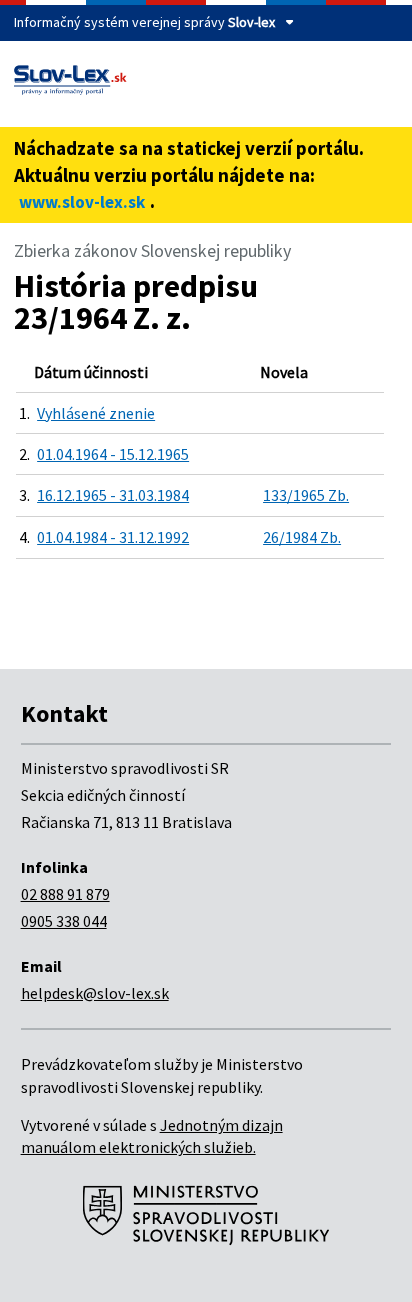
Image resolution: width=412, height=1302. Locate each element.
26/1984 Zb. (302, 537)
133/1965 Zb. (306, 495)
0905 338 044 (64, 921)
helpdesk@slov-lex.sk (95, 993)
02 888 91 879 (65, 894)
